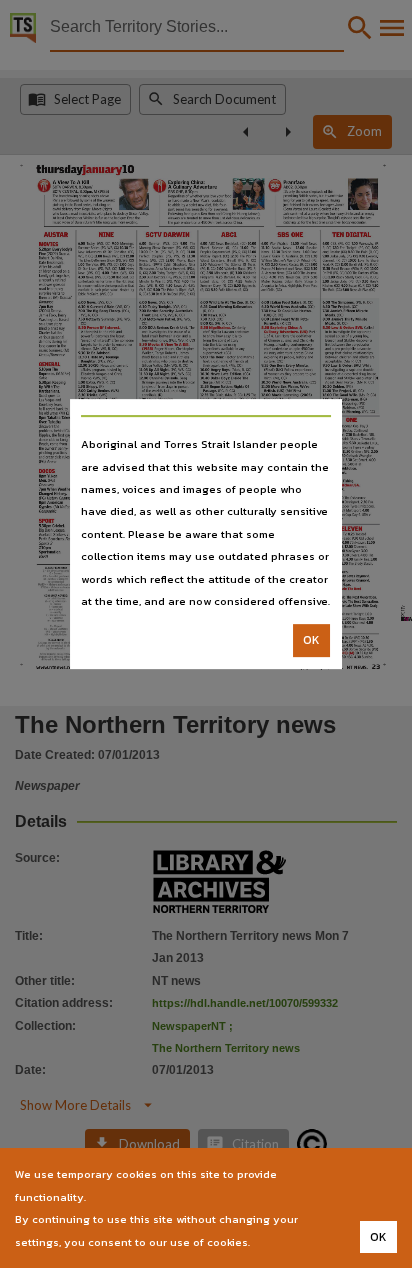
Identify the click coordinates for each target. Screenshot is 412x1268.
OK (311, 641)
